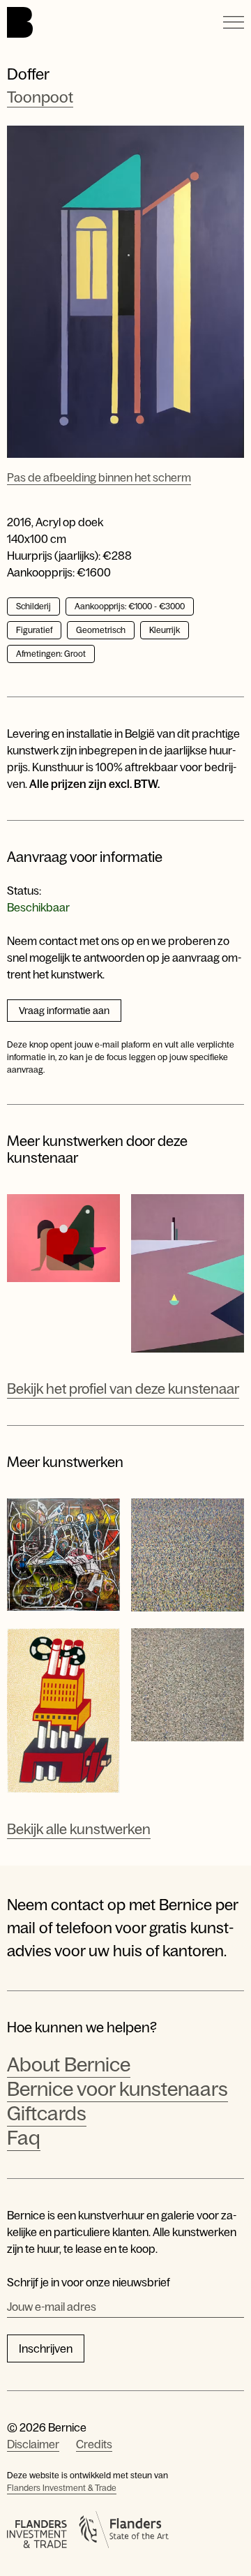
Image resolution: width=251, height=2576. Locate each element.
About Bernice (69, 2064)
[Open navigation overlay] (234, 22)
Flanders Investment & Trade (62, 2488)
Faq (24, 2138)
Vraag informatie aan (64, 1011)
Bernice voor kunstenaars (117, 2089)
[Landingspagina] (20, 22)
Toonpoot (40, 97)
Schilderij (33, 606)
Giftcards (47, 2113)
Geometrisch (101, 630)
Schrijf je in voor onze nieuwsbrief (89, 2282)
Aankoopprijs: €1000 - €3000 (130, 606)
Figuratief (34, 630)
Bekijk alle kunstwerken (79, 1829)
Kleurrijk (165, 630)
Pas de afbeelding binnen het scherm (99, 477)
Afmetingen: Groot (51, 654)
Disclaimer (33, 2444)
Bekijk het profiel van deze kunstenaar (123, 1389)
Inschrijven (46, 2348)
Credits (94, 2444)
